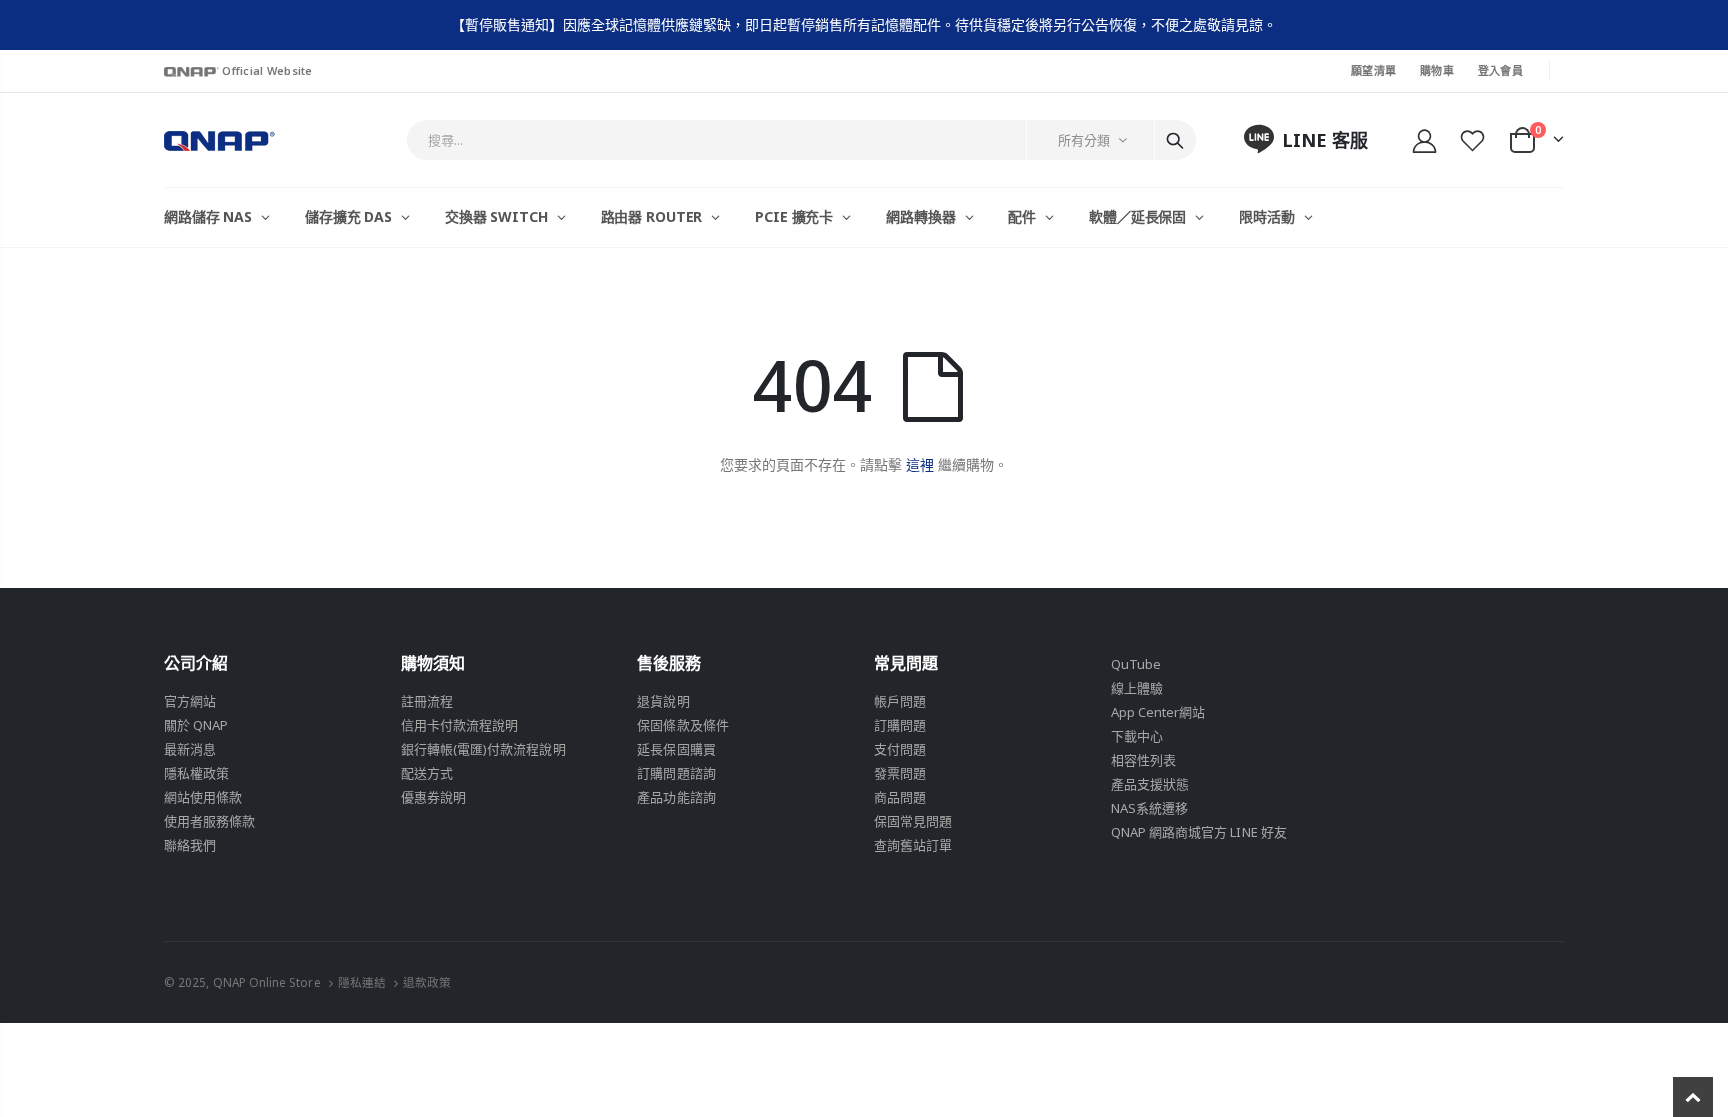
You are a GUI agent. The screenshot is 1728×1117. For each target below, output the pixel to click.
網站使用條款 (203, 797)
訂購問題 (900, 725)
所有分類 (1084, 140)
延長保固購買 (676, 749)
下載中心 (1137, 736)
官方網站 (190, 701)
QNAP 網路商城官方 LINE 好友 (1199, 832)
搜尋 (1175, 140)
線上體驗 (1137, 688)
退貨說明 (663, 701)
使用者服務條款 (209, 821)
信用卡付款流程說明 (460, 725)
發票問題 (900, 773)
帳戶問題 (900, 701)
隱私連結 (362, 982)
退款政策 (427, 982)
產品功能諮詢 (676, 797)
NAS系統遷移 (1149, 808)
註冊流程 (427, 701)
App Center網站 (1158, 712)
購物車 (1437, 70)
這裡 (920, 464)
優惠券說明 (433, 797)
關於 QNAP (196, 725)
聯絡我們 (190, 845)
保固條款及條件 (682, 725)
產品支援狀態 (1150, 784)
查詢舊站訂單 (913, 845)
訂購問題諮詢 (676, 773)
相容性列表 (1143, 760)
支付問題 (900, 749)
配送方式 (427, 773)
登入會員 (1500, 70)
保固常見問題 (913, 821)
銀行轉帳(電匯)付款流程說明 (483, 749)
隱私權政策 (196, 773)
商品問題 (900, 797)
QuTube (1136, 664)
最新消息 (190, 749)
